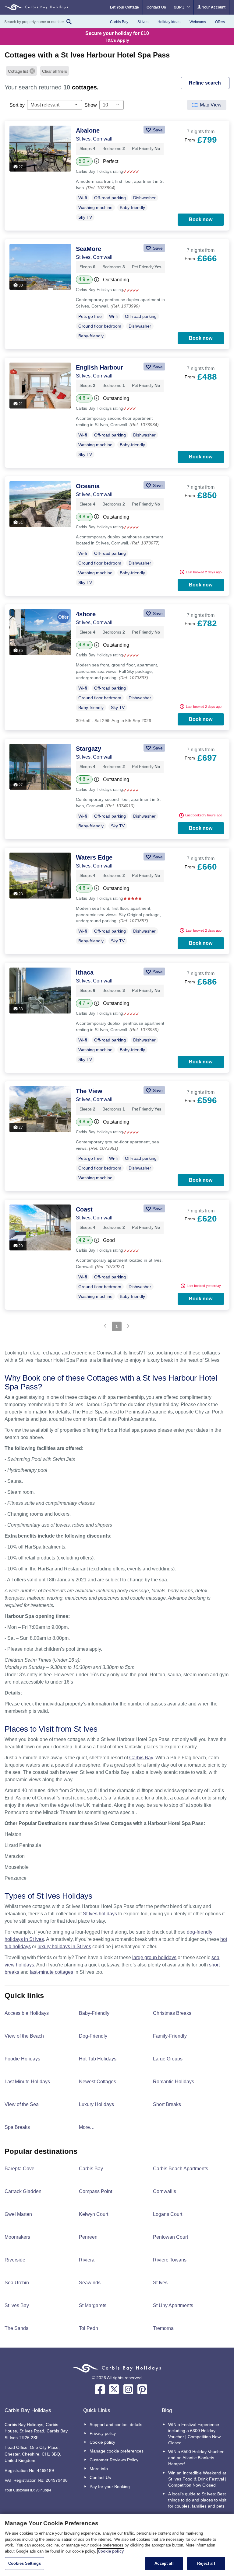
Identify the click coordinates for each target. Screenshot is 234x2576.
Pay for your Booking (110, 2487)
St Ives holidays (100, 1914)
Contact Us (156, 7)
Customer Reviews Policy (114, 2460)
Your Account (213, 7)
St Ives (143, 22)
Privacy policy (103, 2433)
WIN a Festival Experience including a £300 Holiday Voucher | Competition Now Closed (194, 2434)
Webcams (198, 22)
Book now (201, 219)
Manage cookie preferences (117, 2451)
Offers (220, 22)
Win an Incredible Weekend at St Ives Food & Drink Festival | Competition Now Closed (197, 2479)
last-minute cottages (51, 1972)
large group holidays (154, 1957)
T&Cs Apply (117, 40)
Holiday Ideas (169, 22)
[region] (117, 2545)
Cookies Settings (25, 2563)
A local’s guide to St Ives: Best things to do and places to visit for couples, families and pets (197, 2500)
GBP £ (180, 7)
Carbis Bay (119, 22)
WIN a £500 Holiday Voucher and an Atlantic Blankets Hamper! (196, 2458)
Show (91, 105)
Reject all (206, 2563)
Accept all (164, 2563)
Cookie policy (102, 2442)
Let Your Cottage (124, 7)
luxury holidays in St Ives (64, 1947)
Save (157, 130)
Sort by (17, 105)
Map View (211, 105)
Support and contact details (116, 2425)
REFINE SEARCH (205, 83)
